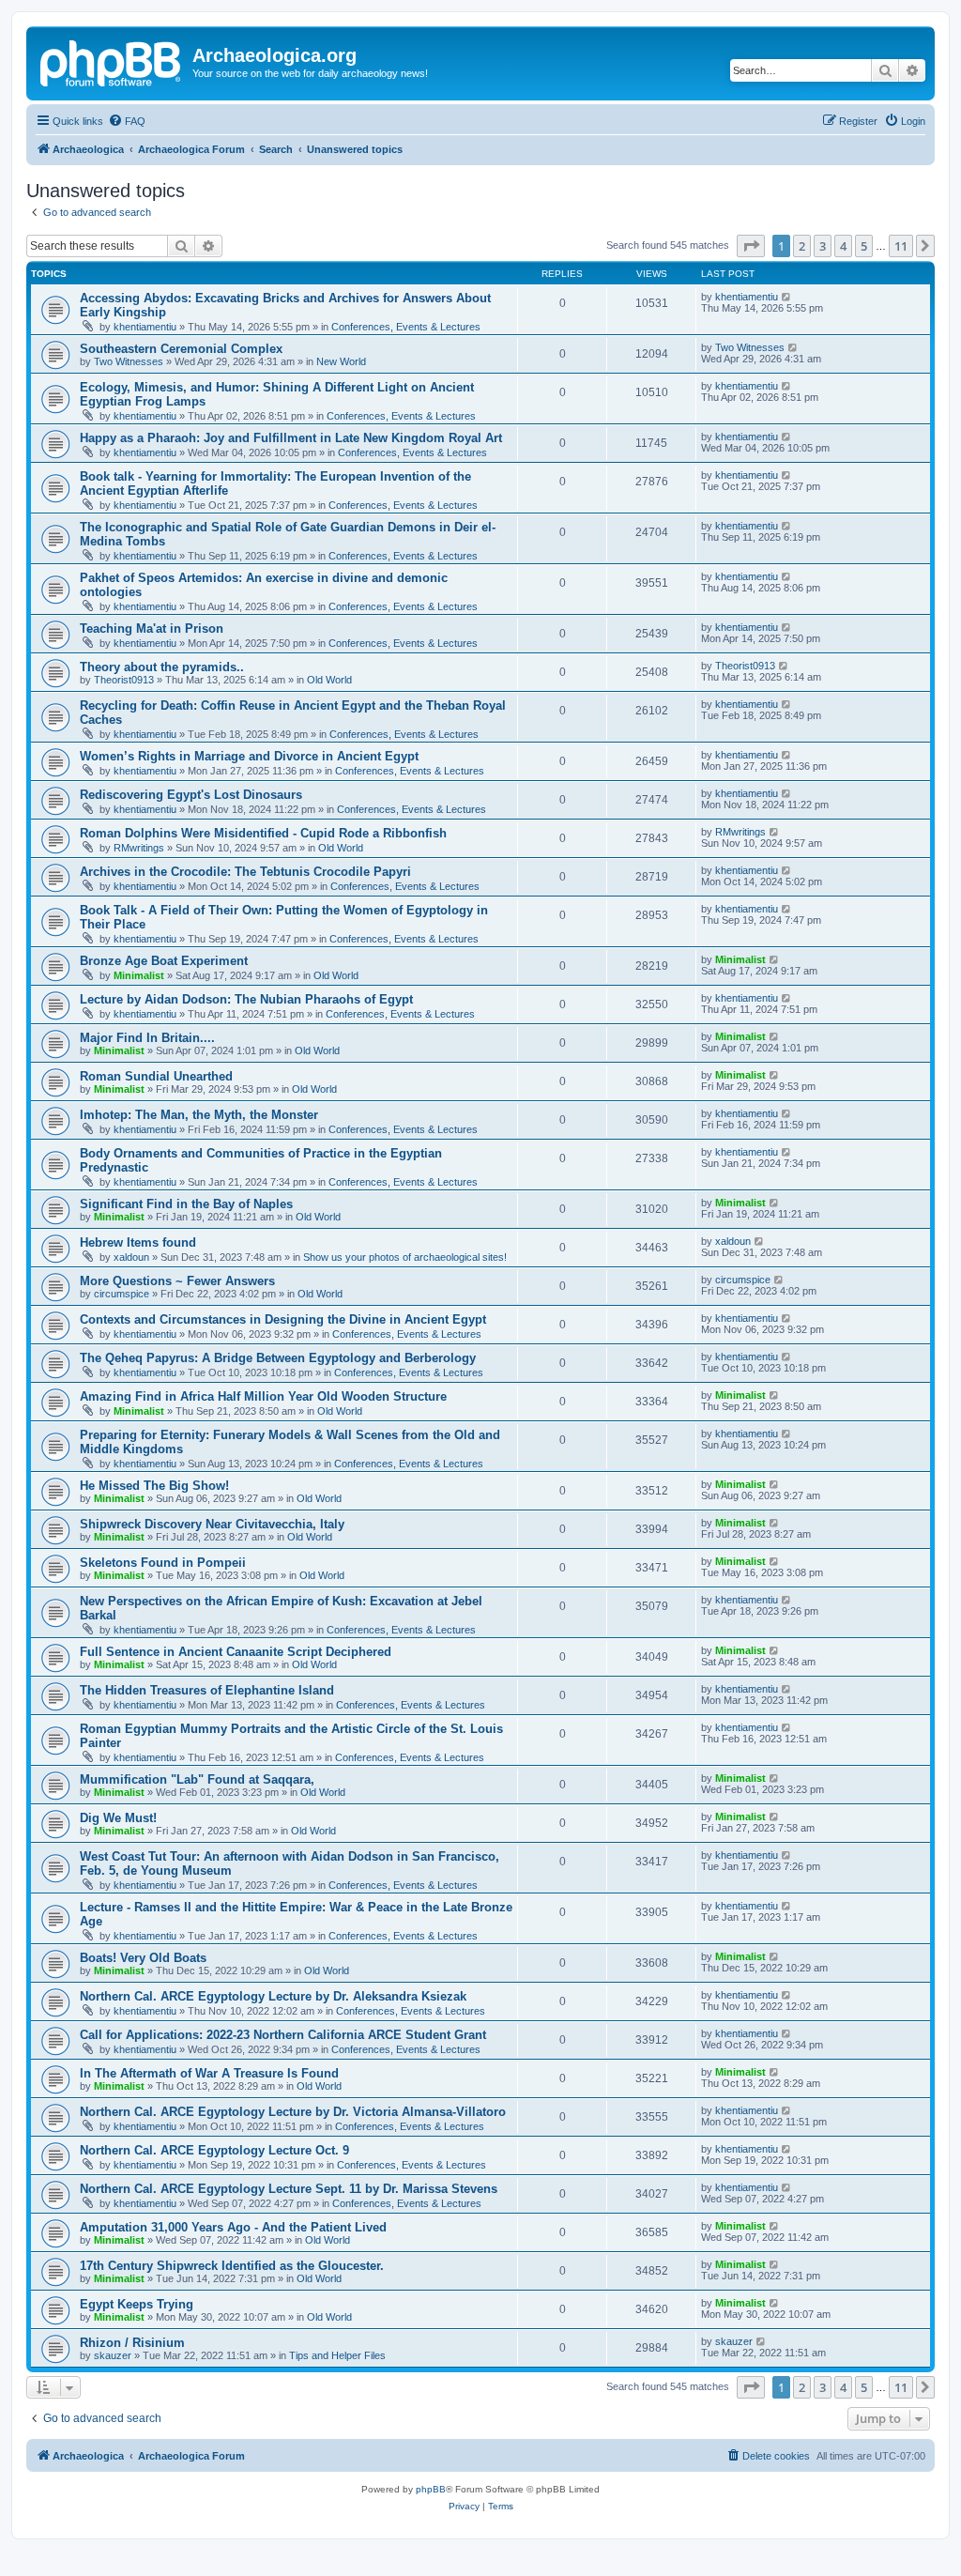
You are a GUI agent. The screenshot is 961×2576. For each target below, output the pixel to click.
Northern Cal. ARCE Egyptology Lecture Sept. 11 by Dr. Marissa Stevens (289, 2189)
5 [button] (864, 246)
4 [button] (843, 246)
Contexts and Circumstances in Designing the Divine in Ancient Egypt (283, 1319)
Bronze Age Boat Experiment (164, 961)
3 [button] (823, 246)
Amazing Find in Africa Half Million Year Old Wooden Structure (263, 1396)
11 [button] (901, 246)
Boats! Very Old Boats (143, 1958)
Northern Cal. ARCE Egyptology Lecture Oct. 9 (214, 2150)
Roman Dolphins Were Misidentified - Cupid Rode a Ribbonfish (263, 833)
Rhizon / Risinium (132, 2343)
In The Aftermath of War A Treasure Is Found (209, 2073)
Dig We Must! (118, 1818)
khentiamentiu (145, 327)
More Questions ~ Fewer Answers (177, 1281)
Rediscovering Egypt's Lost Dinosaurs (191, 795)
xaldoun (131, 1257)
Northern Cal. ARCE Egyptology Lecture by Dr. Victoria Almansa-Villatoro (293, 2112)
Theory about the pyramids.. (162, 667)
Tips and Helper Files (337, 2355)
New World (341, 361)
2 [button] (802, 246)
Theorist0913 (124, 680)
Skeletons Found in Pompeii (163, 1563)
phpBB (431, 2489)
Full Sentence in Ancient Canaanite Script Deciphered (236, 1652)
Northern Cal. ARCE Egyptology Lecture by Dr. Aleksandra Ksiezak (273, 1996)
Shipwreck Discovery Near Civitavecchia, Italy (212, 1524)
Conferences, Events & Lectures (406, 327)
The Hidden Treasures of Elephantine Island (207, 1690)
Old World (329, 680)
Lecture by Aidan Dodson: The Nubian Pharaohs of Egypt (246, 999)
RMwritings (139, 848)
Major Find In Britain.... (147, 1038)
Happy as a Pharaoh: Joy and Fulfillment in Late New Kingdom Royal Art (291, 438)
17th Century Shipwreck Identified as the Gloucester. (232, 2266)
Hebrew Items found (138, 1242)
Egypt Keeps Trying (137, 2304)
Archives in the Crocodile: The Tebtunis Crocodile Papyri (245, 872)
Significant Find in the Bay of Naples (186, 1204)
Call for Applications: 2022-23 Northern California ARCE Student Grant (283, 2035)
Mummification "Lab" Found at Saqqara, (197, 1779)
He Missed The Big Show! (154, 1486)
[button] (751, 246)
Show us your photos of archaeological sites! (405, 1257)
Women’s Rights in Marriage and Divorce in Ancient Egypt (249, 756)
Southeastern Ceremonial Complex (181, 349)
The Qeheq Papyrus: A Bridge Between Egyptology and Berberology (278, 1358)
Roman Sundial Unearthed (156, 1076)
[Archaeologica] (112, 61)
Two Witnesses (129, 361)
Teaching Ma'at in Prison (152, 629)
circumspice (122, 1294)
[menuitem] (127, 121)
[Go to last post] (787, 297)
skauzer (113, 2355)
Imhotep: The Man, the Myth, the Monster (199, 1115)
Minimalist (139, 975)
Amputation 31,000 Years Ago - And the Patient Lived (233, 2227)
